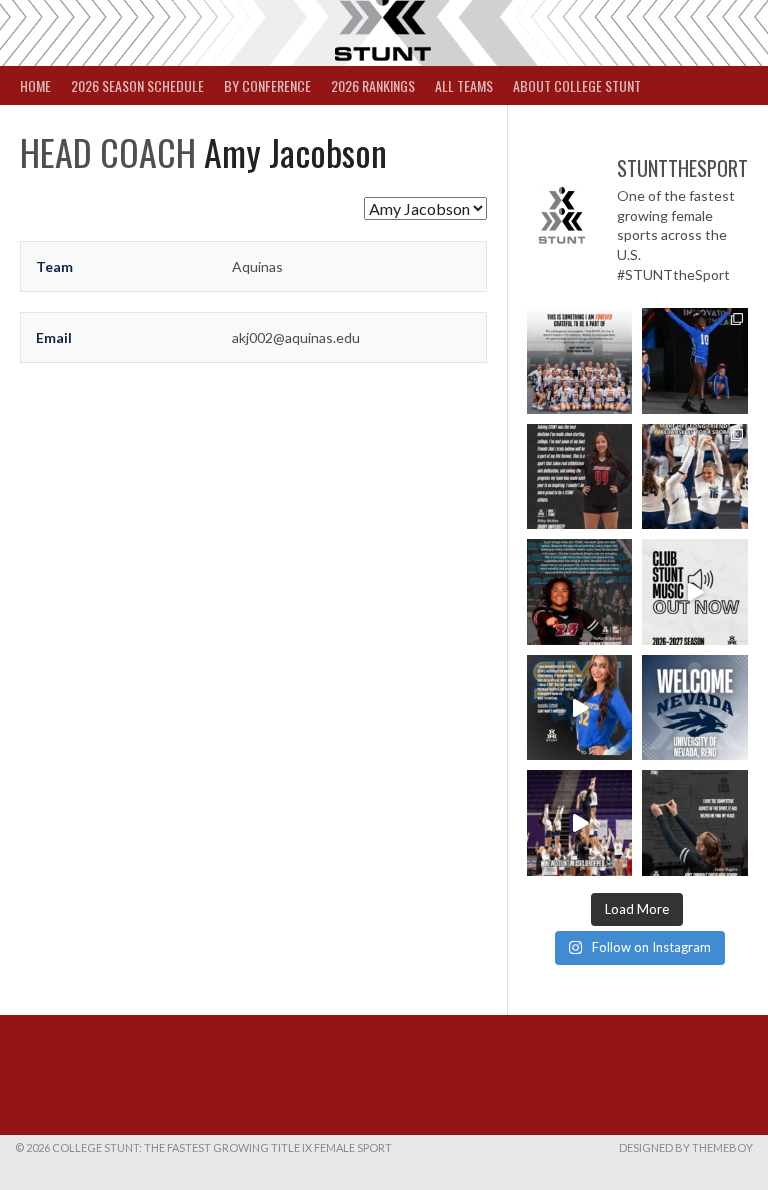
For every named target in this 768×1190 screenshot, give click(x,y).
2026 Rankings (373, 85)
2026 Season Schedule (137, 85)
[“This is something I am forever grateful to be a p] (580, 361)
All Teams (464, 85)
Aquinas (257, 266)
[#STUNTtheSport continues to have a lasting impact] (580, 477)
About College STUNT (577, 85)
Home (35, 85)
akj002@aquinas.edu (296, 337)
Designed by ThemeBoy (686, 1147)
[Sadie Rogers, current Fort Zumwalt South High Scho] (695, 823)
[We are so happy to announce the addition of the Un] (695, 708)
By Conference (267, 85)
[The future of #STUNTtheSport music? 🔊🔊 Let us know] (580, 823)
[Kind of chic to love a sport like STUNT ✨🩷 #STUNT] (695, 477)
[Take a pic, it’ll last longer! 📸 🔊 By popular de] (695, 592)
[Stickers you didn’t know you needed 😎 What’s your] (695, 361)
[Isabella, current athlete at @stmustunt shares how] (580, 708)
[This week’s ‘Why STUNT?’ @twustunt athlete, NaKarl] (580, 592)
